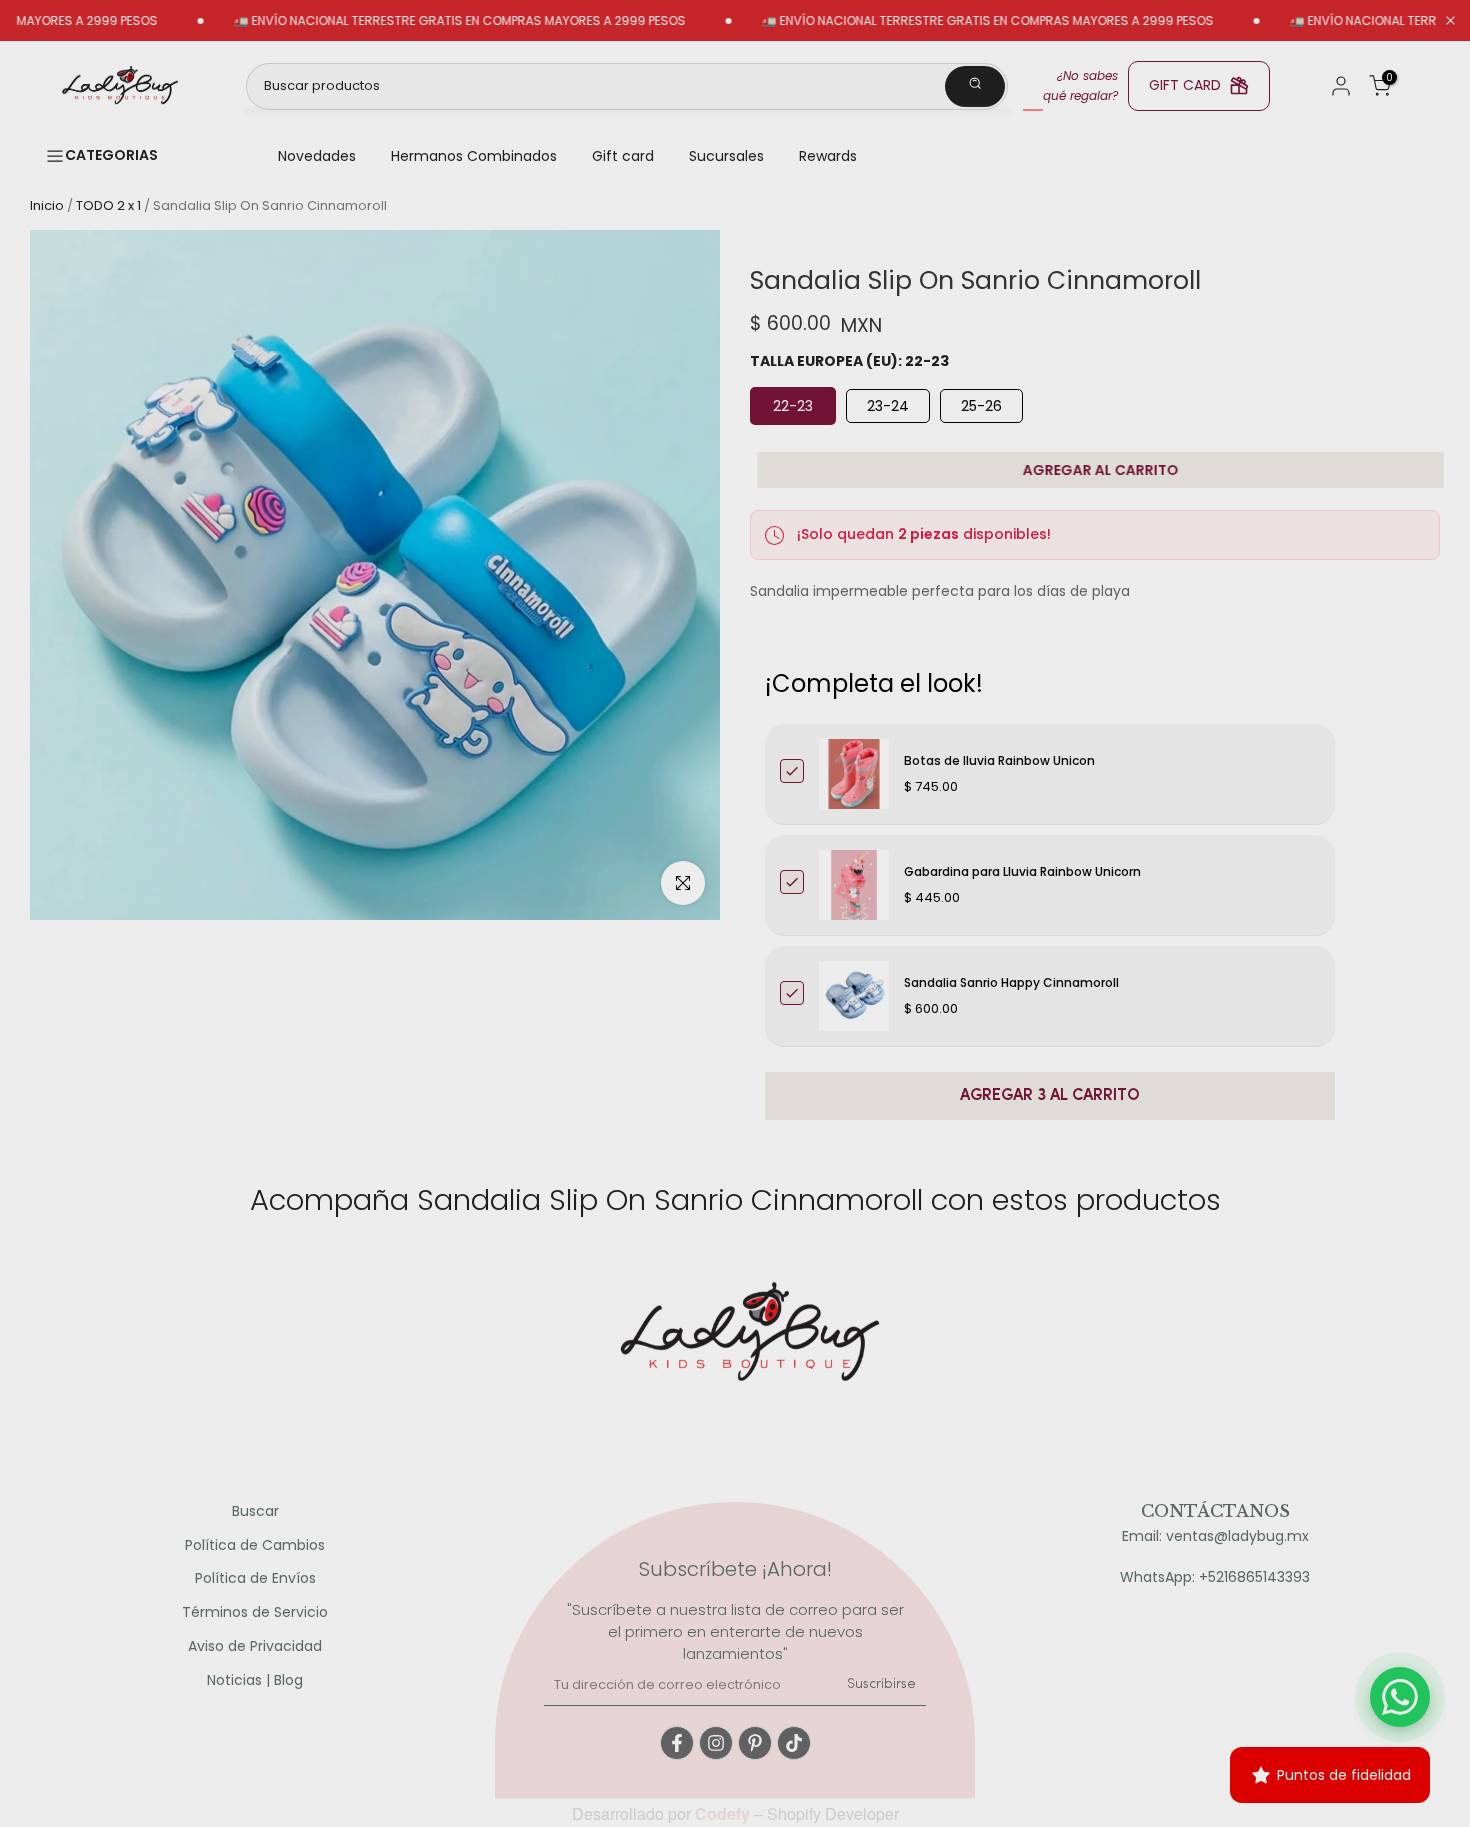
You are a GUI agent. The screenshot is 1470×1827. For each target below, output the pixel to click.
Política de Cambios (255, 1545)
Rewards (828, 156)
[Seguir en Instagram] (716, 1743)
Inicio (47, 205)
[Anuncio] (406, 21)
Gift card (623, 156)
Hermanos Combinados (474, 156)
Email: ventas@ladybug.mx (1215, 1536)
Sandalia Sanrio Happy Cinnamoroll (1011, 982)
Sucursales (726, 156)
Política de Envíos (255, 1578)
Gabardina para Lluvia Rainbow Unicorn (1022, 871)
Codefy (724, 1813)
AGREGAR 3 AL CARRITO (1050, 1096)
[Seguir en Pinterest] (755, 1743)
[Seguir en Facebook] (677, 1743)
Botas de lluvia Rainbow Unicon (999, 760)
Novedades (317, 156)
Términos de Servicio (255, 1612)
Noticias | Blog (255, 1680)
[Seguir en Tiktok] (794, 1743)
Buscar (255, 1511)
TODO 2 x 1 (108, 205)
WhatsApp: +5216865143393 (1215, 1577)
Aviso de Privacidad (255, 1646)
